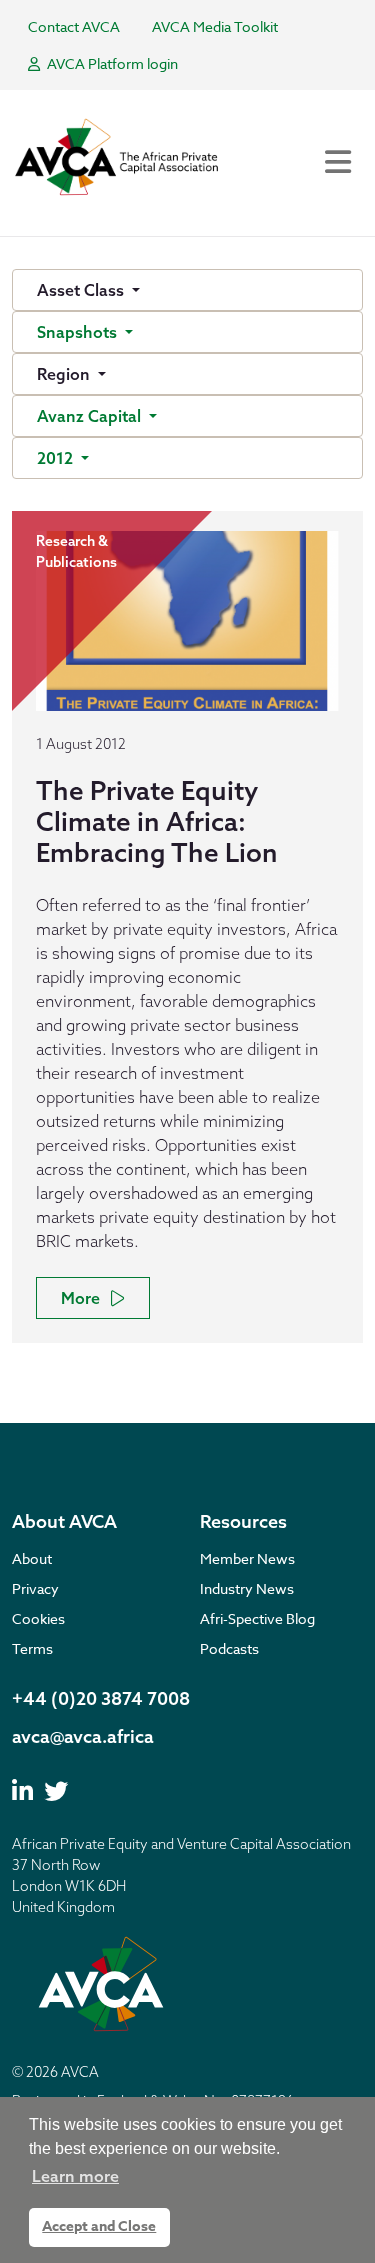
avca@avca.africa (83, 1736)
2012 (57, 458)
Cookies (38, 1618)
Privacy (35, 1588)
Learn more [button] (75, 2176)
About (32, 1558)
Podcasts (229, 1648)
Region (65, 374)
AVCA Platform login (111, 63)
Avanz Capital (91, 416)
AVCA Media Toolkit (215, 26)
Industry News (247, 1588)
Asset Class (82, 290)
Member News (247, 1558)
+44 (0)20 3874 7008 (101, 1698)
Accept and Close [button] (99, 2226)
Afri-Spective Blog (257, 1618)
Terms (32, 1648)
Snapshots (79, 332)
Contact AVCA (74, 26)
